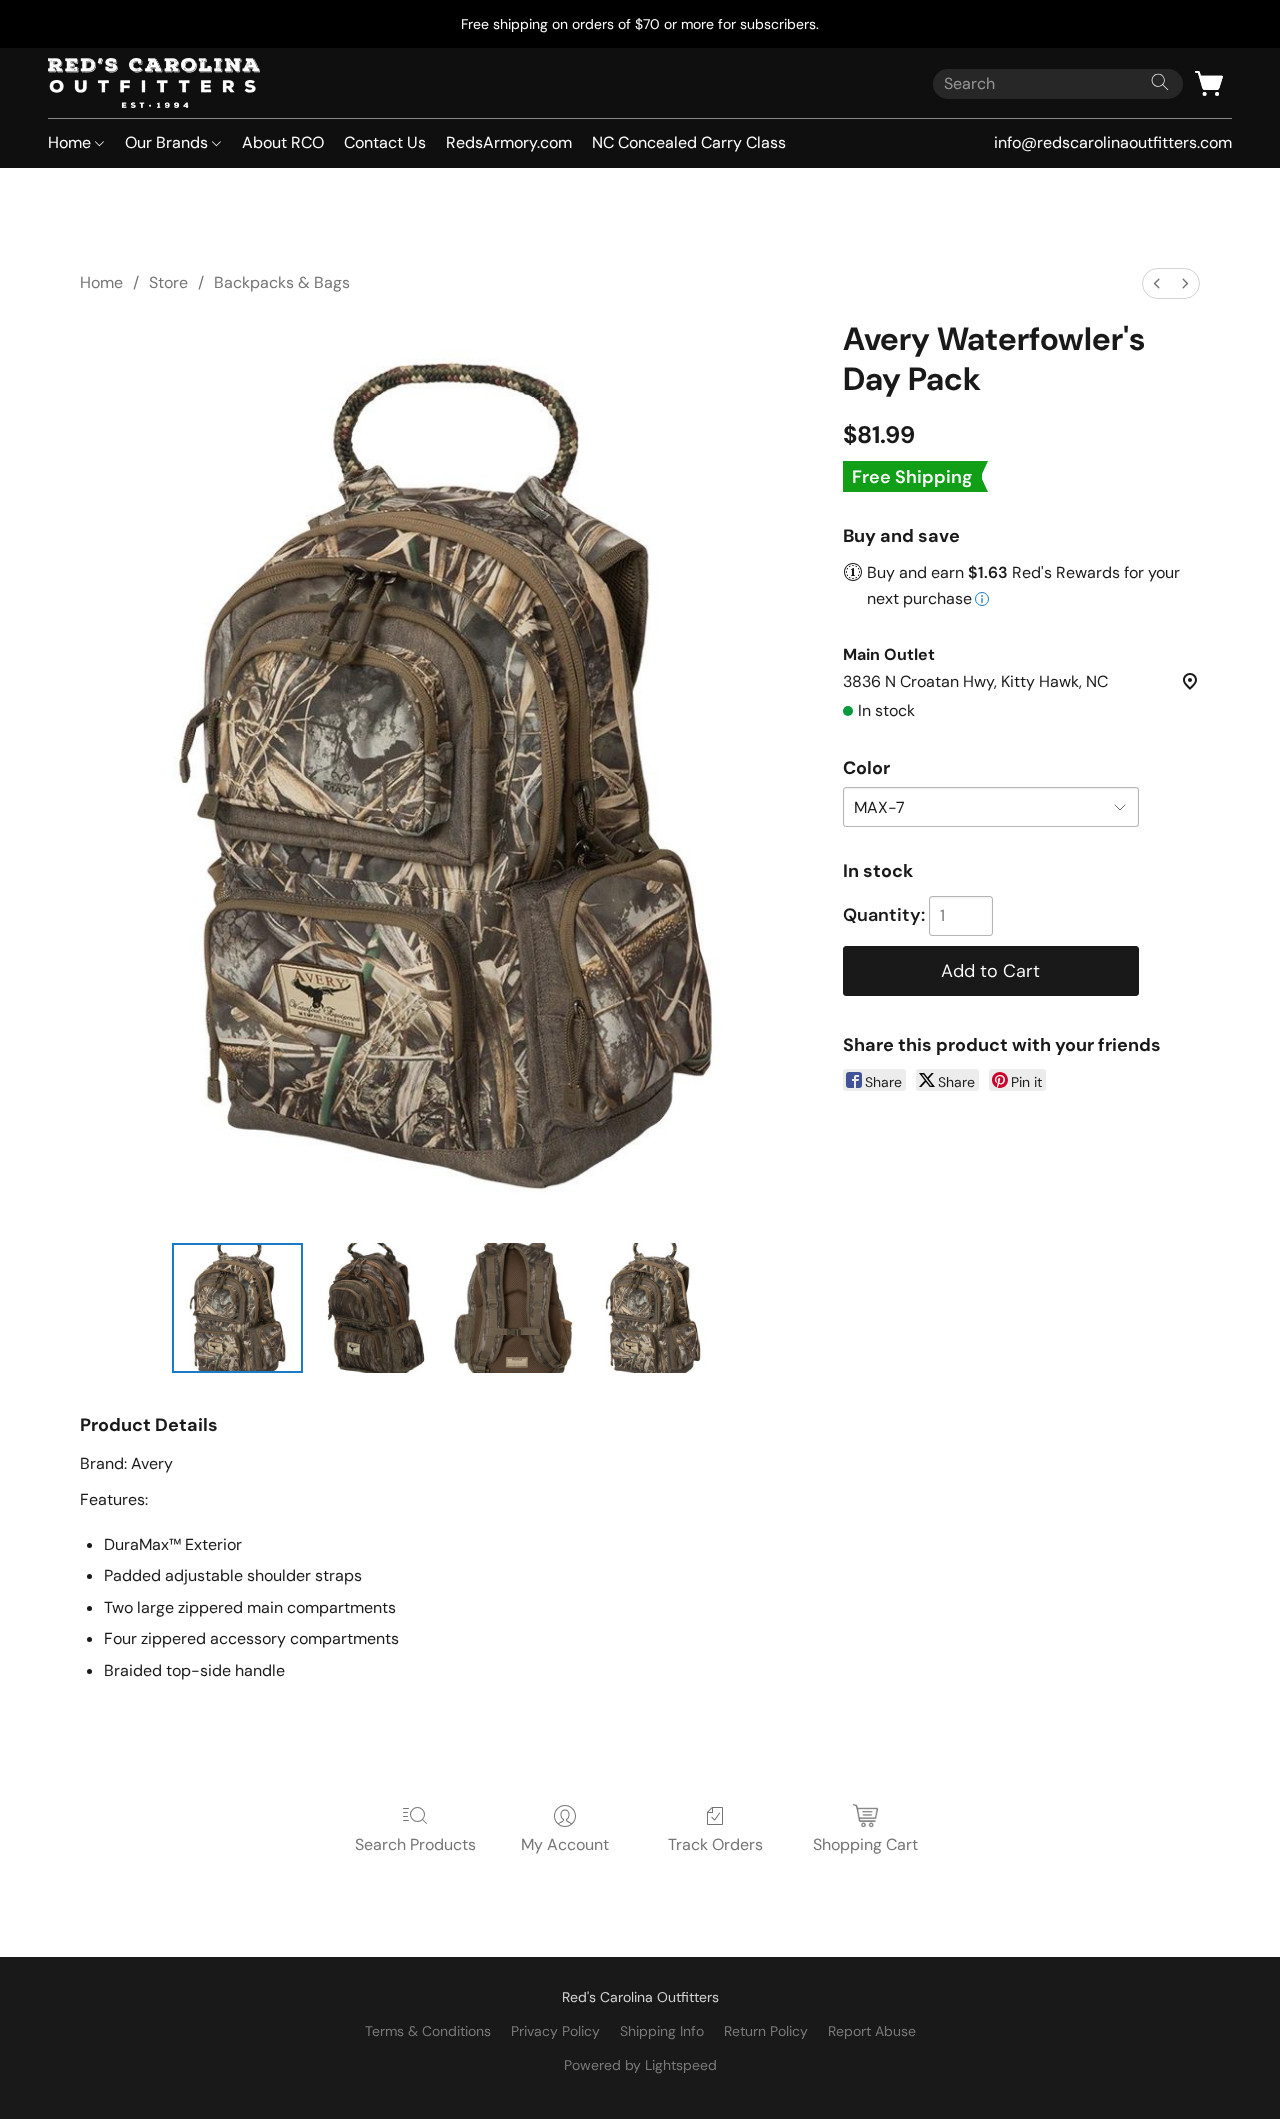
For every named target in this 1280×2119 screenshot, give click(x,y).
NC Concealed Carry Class (689, 142)
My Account (565, 1844)
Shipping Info (662, 2031)
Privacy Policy (555, 2031)
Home (71, 142)
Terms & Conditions (428, 2031)
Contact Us (385, 142)
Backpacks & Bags (282, 282)
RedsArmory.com (509, 142)
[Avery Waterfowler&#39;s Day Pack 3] (653, 1308)
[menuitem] (1157, 283)
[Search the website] (1160, 82)
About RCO (283, 142)
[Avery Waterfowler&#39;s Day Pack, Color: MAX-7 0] (237, 1308)
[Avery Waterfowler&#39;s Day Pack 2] (514, 1308)
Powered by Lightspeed (640, 2065)
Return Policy (766, 2031)
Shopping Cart (865, 1844)
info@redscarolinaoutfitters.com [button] (1113, 142)
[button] (154, 83)
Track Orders (715, 1844)
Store (168, 282)
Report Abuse (872, 2031)
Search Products (415, 1844)
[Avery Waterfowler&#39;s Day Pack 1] (376, 1308)
